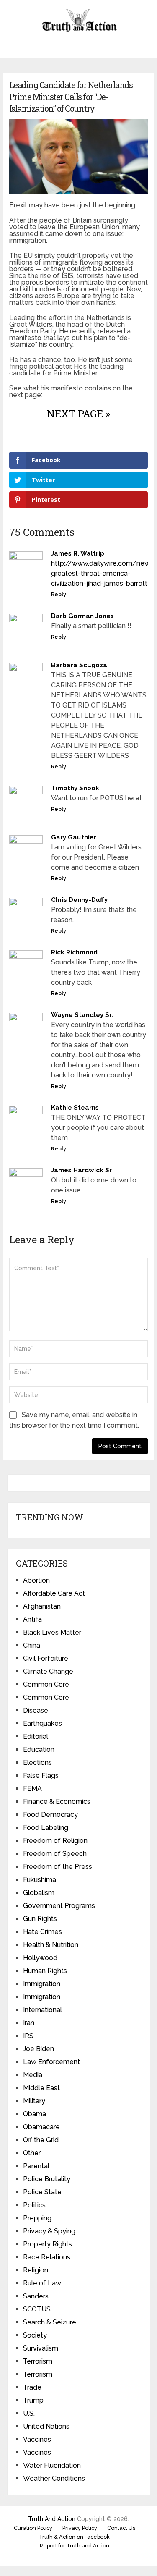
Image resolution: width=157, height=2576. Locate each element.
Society (35, 2335)
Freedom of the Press (58, 1867)
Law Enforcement (51, 2062)
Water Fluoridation (52, 2465)
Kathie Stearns (75, 1108)
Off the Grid (41, 2140)
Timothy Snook (75, 788)
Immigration (42, 1984)
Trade (32, 2387)
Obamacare (41, 2127)
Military (34, 2101)
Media (33, 2075)
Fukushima (40, 1880)
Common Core (46, 1684)
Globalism (39, 1893)
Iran (29, 2023)
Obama (35, 2114)
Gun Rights (40, 1919)
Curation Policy (33, 2528)
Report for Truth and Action (75, 2546)
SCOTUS (37, 2309)
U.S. (29, 2413)
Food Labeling (46, 1828)
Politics (34, 2205)
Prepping (37, 2218)
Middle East (41, 2088)
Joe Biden (39, 2049)
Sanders (36, 2296)
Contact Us (121, 2528)
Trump (33, 2400)
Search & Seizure (50, 2322)
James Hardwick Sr (81, 1170)
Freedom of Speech (55, 1854)
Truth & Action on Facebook (74, 2537)
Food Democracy (50, 1815)
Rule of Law (42, 2283)
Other (32, 2153)
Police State (42, 2192)
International (42, 2010)
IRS (28, 2036)
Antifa (32, 1619)
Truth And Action (52, 2519)
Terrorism (38, 2361)
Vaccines (37, 2439)
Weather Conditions (54, 2478)
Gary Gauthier (74, 837)
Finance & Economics (57, 1802)
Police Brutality (47, 2179)
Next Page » (78, 414)
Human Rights (45, 1971)
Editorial (36, 1736)
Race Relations (47, 2257)
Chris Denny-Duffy (79, 900)
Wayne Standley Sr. (82, 1015)
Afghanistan (42, 1606)
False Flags (41, 1775)
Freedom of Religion (55, 1841)
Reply (59, 595)
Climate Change (48, 1671)
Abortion (36, 1580)
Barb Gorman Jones (82, 616)
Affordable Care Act (54, 1593)
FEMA (32, 1789)
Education (39, 1749)
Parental (36, 2166)
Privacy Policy (80, 2528)
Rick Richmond (74, 952)
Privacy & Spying (49, 2231)
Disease (36, 1710)
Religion (36, 2270)
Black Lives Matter (52, 1632)
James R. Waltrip (78, 553)
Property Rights (48, 2244)
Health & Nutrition (51, 1945)
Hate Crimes (42, 1932)
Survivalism (41, 2348)
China (32, 1645)
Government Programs (59, 1906)
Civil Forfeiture (46, 1658)
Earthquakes (42, 1723)
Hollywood (40, 1958)
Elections (37, 1762)
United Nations (46, 2426)
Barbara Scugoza (79, 665)
